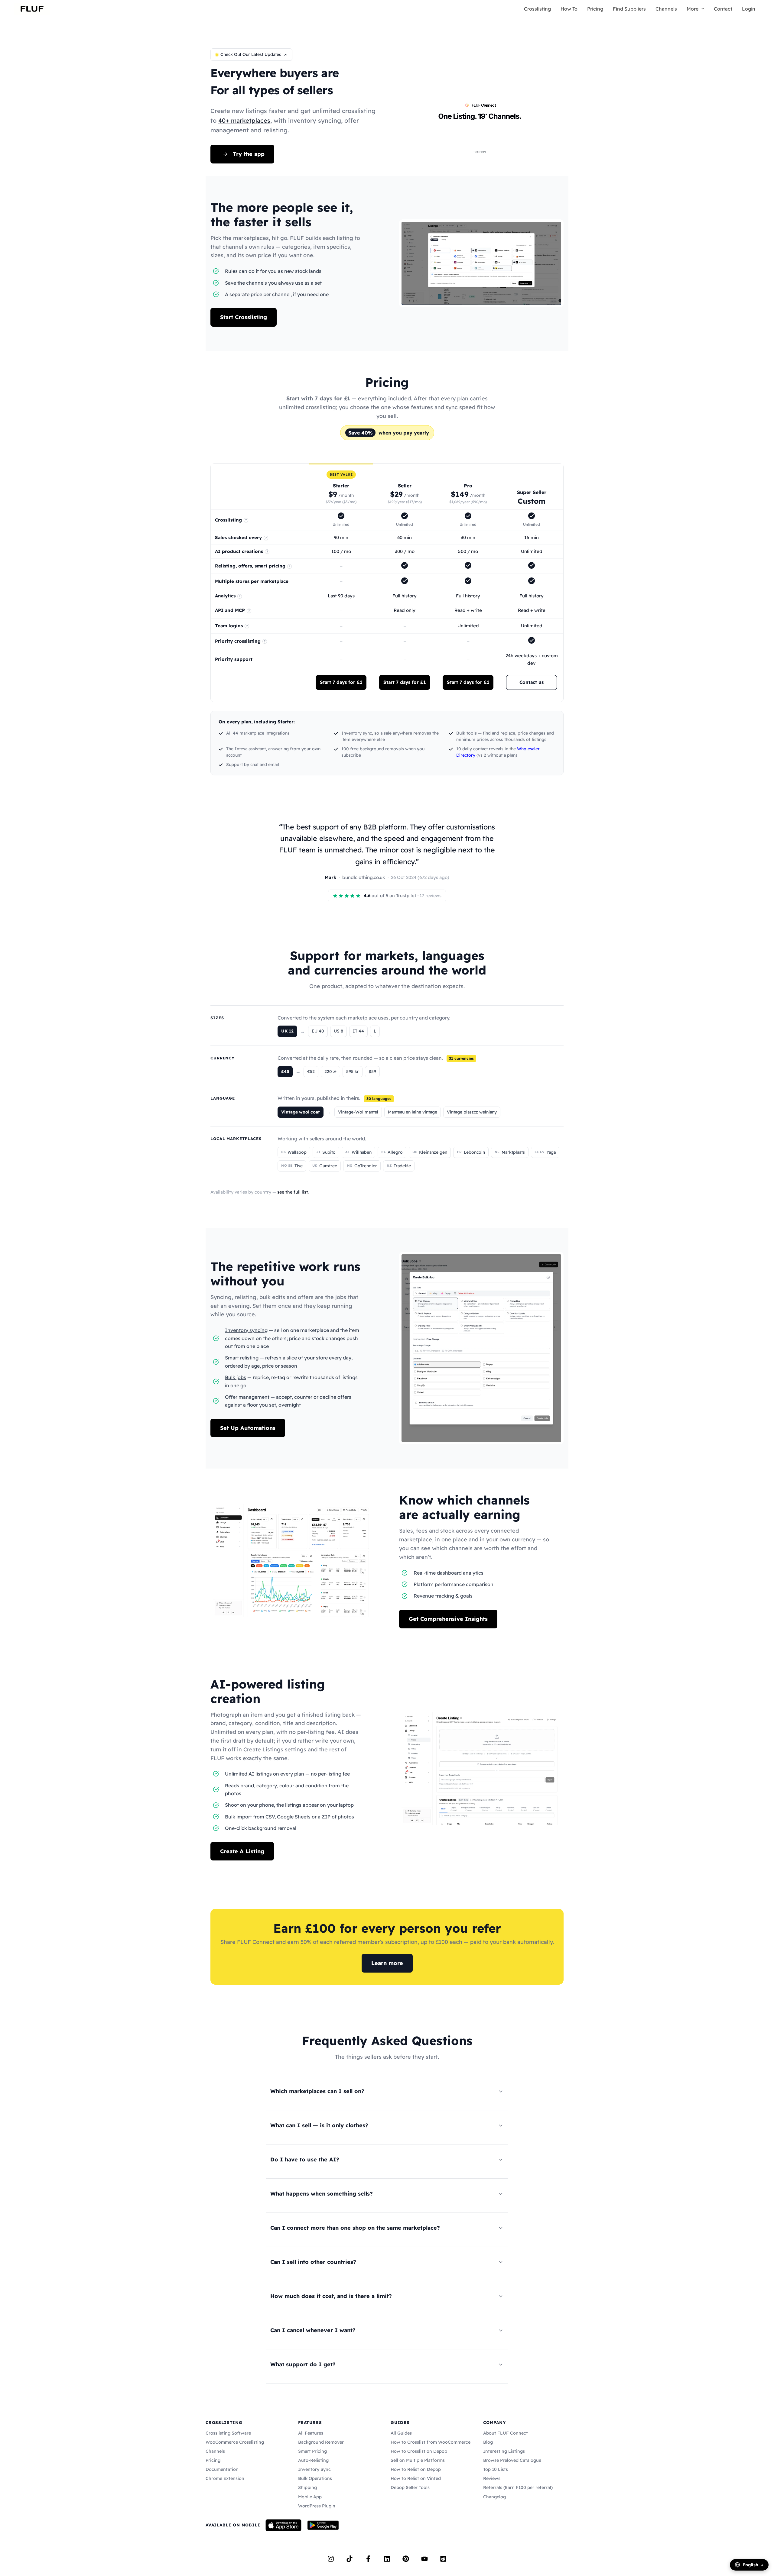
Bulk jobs (236, 1377)
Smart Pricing (312, 2451)
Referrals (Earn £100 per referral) (518, 2487)
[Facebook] (368, 2559)
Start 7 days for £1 (341, 682)
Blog (488, 2442)
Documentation (222, 2469)
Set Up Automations (248, 1428)
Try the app (249, 154)
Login (749, 9)
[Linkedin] (387, 2559)
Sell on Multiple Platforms (418, 2460)
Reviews (492, 2478)
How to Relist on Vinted (416, 2478)
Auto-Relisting (313, 2460)
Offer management (247, 1397)
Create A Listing (242, 1851)
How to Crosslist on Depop (419, 2451)
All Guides (401, 2433)
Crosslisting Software (228, 2433)
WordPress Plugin (317, 2506)
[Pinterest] (406, 2559)
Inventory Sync (314, 2469)
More (693, 9)
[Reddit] (443, 2559)
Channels (666, 9)
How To (569, 9)
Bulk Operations (315, 2478)
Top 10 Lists (496, 2469)
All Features (311, 2433)
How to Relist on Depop (416, 2469)
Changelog (494, 2497)
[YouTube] (424, 2559)
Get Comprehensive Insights (448, 1619)
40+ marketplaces (244, 120)
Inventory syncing (246, 1330)
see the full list (293, 1192)
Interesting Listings (504, 2451)
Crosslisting (537, 9)
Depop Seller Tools (410, 2487)
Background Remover (321, 2442)
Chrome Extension (225, 2478)
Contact (723, 9)
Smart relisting (242, 1358)
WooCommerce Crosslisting (235, 2442)
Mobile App (310, 2497)
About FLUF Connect (506, 2433)
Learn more (387, 1963)
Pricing (595, 9)
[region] (387, 583)
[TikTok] (350, 2559)
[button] (701, 9)
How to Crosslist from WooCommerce (431, 2442)
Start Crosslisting (244, 317)
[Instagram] (331, 2559)
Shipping (307, 2487)
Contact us (532, 682)
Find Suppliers (629, 9)
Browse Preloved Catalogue (512, 2460)
